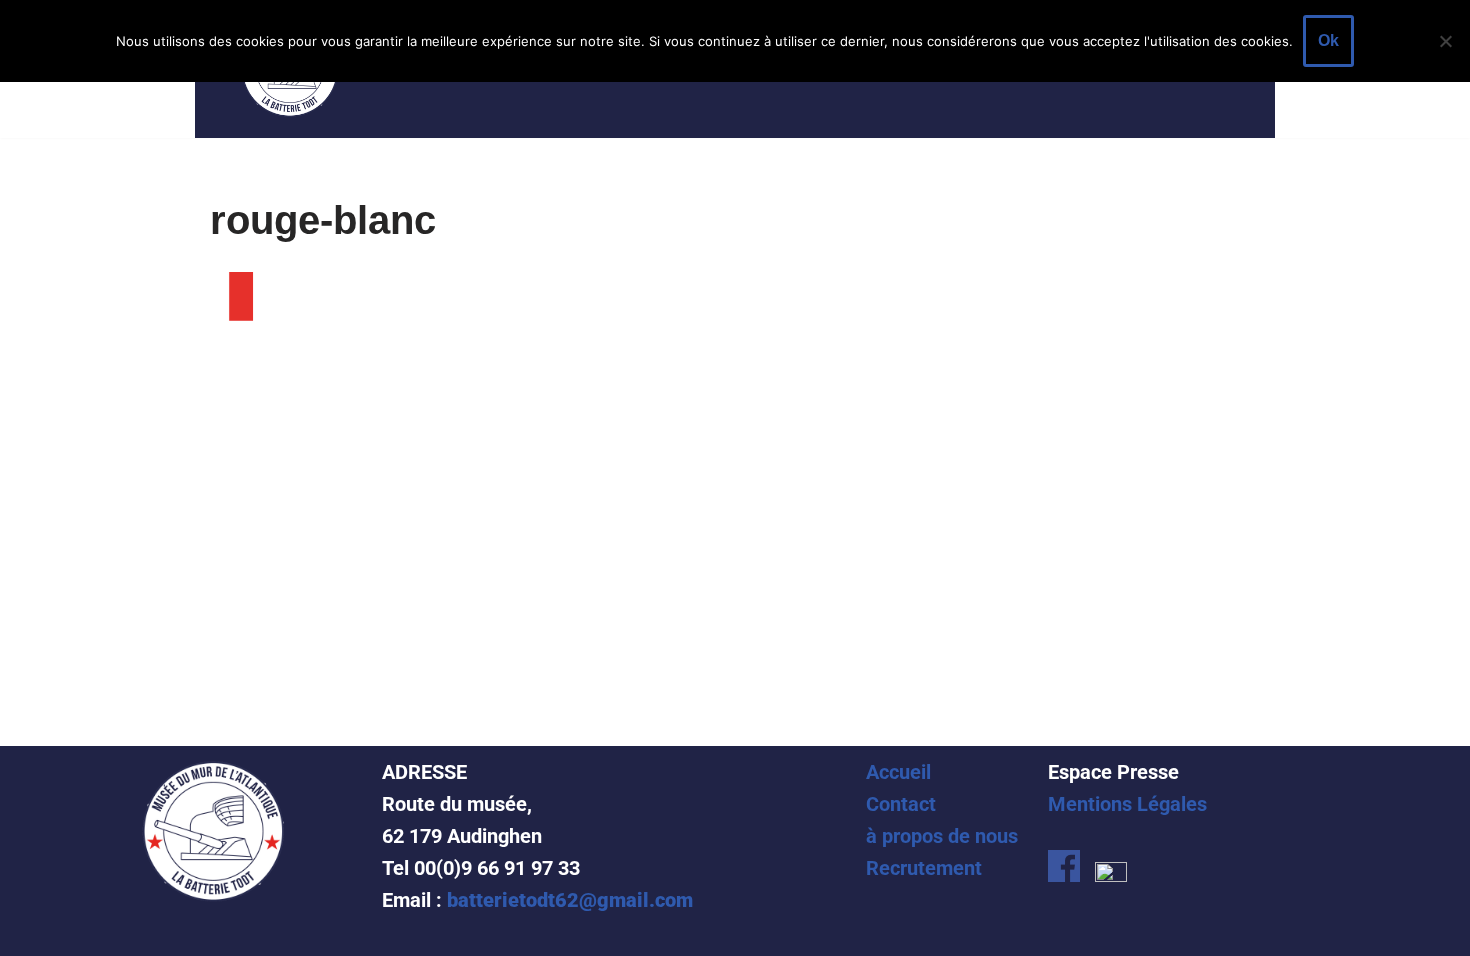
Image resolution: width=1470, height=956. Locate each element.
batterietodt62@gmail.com (570, 900)
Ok (1328, 40)
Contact (901, 804)
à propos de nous (942, 836)
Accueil (898, 772)
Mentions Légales (1127, 804)
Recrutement (924, 868)
